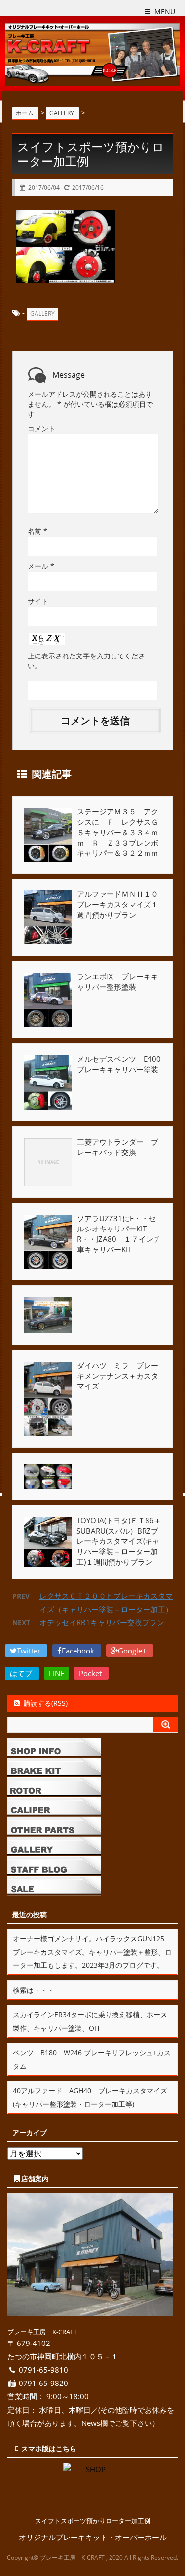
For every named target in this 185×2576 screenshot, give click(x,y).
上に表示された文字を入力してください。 (86, 661)
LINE (56, 1673)
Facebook (79, 1651)
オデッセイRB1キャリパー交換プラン (102, 1622)
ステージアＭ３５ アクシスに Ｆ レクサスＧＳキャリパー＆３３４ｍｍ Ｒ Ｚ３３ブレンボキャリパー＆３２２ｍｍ (118, 832)
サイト (38, 601)
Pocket (91, 1673)
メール (41, 566)
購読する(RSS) (46, 1703)
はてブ (22, 1673)
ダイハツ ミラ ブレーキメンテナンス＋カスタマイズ (118, 1376)
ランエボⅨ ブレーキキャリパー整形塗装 (118, 981)
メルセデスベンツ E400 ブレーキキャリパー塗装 (123, 1064)
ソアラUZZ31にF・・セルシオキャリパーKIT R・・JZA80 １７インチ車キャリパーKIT (119, 1234)
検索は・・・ (34, 1990)
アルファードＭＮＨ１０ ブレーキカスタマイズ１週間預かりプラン (125, 904)
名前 (37, 531)
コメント (41, 429)
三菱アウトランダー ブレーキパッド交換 (118, 1147)
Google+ (133, 1651)
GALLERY (42, 314)
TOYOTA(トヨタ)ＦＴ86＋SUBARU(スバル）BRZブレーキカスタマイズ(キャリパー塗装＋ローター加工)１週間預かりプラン (119, 1541)
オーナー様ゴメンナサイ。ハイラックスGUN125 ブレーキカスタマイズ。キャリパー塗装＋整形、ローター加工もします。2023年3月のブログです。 (92, 1952)
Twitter (30, 1651)
